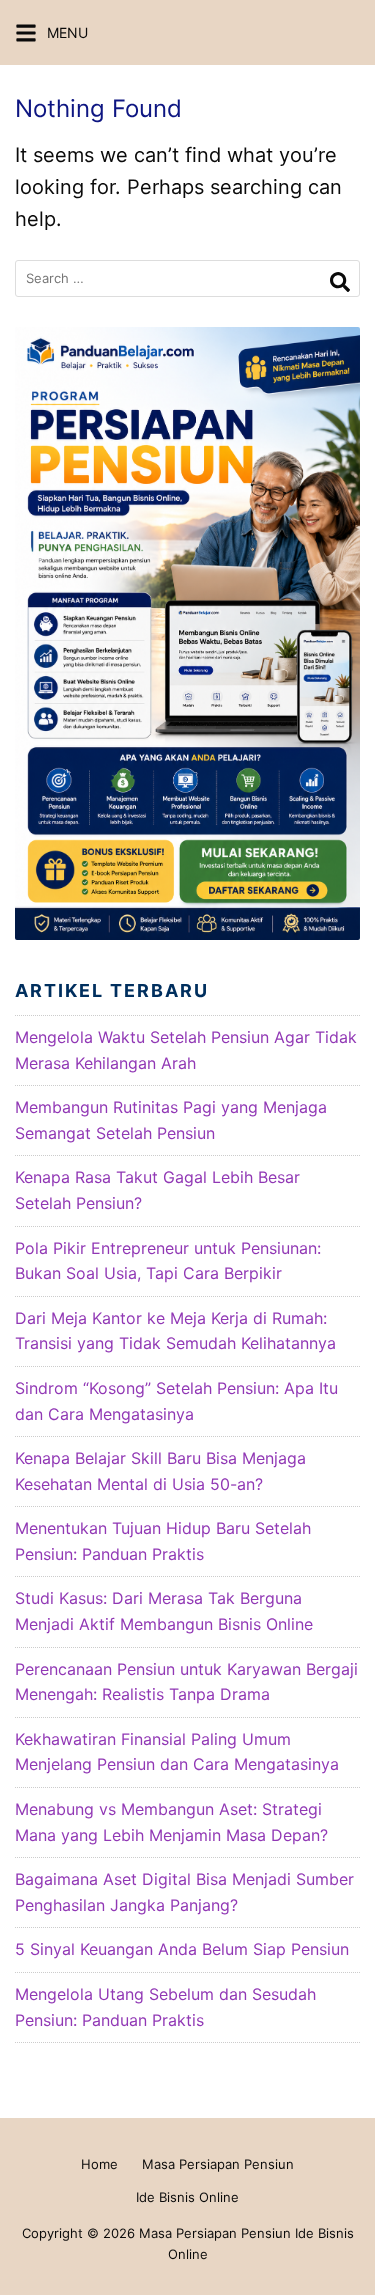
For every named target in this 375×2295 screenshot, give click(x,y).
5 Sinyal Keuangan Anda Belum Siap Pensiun (182, 1949)
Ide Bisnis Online (187, 2197)
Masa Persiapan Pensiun (218, 2164)
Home (99, 2164)
